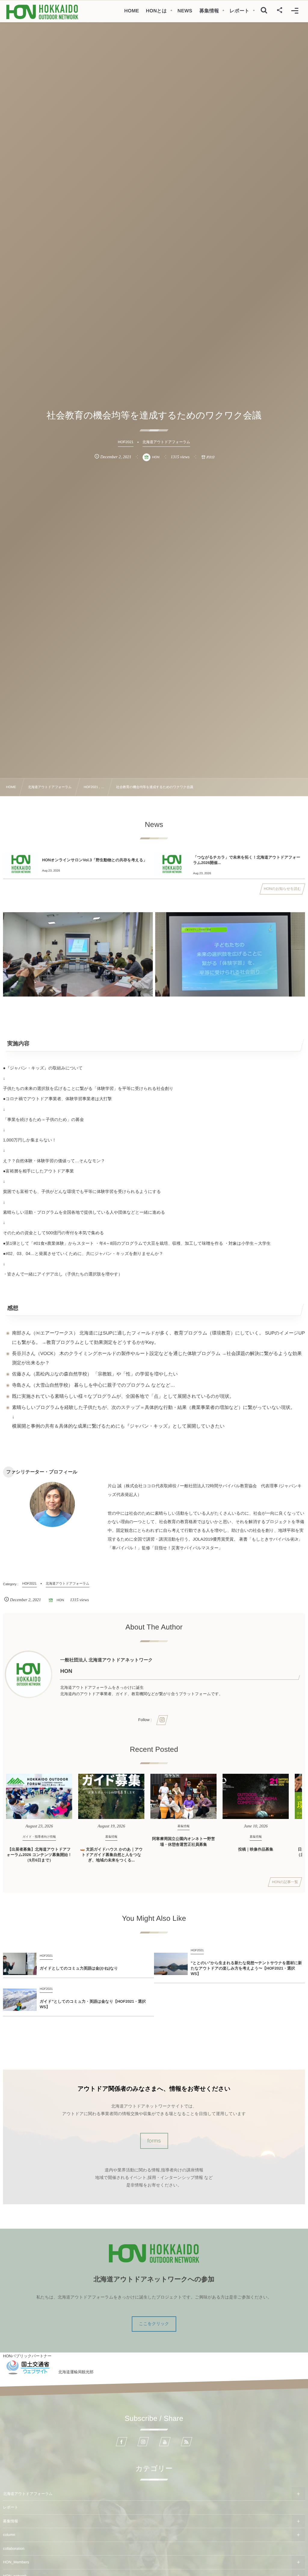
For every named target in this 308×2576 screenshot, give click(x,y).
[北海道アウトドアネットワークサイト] (42, 12)
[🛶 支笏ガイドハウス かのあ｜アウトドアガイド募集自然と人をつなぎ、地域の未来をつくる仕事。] (111, 1796)
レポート (11, 2507)
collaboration (14, 2549)
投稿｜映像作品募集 (256, 1849)
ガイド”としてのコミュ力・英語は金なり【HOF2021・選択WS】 (93, 2004)
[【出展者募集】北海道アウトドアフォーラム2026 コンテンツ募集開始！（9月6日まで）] (39, 1796)
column (9, 2535)
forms (154, 2141)
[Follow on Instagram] (143, 2442)
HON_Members (16, 2562)
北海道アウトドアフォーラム (28, 2494)
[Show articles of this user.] (29, 1674)
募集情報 (11, 2521)
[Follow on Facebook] (122, 2442)
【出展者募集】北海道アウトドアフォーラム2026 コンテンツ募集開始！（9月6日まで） (39, 1855)
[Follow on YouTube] (165, 2442)
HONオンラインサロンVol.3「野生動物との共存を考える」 (95, 860)
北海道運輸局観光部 (76, 2372)
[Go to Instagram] (162, 1720)
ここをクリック (154, 2324)
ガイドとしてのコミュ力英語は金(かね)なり (79, 1968)
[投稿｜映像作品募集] (256, 1796)
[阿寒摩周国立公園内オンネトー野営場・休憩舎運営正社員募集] (183, 1796)
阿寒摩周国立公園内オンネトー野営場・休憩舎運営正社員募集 (184, 1841)
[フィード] (186, 2442)
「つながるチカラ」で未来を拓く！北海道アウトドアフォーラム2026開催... (247, 860)
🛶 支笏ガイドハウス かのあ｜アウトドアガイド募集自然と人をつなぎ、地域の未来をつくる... (111, 1855)
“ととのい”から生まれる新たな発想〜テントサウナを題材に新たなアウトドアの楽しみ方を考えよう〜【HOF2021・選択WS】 (246, 1968)
